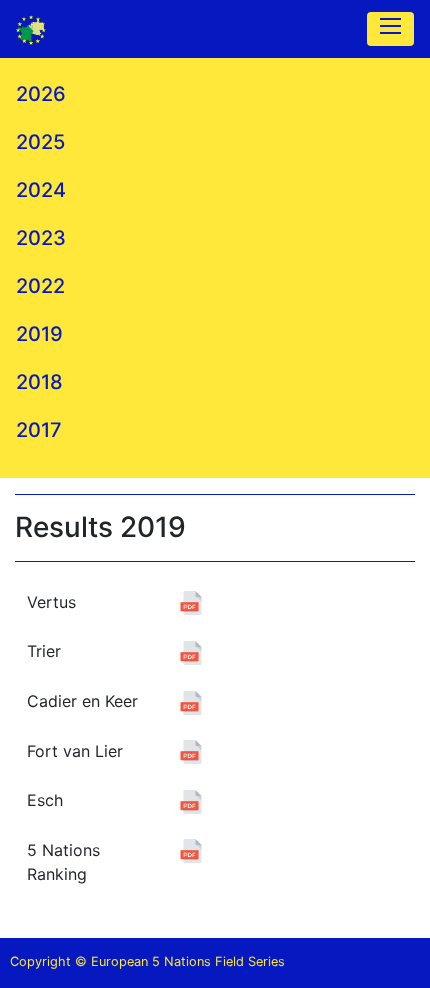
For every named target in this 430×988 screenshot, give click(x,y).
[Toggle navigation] (390, 29)
